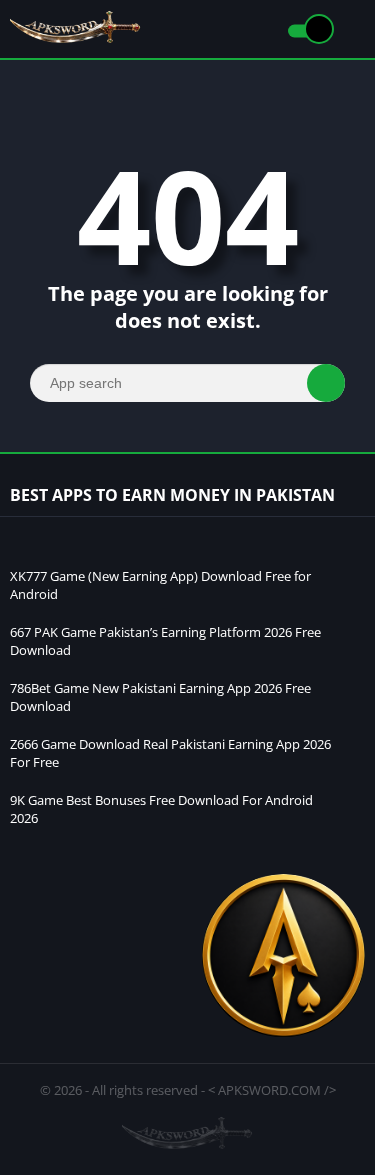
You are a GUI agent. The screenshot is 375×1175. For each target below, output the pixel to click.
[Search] (326, 383)
